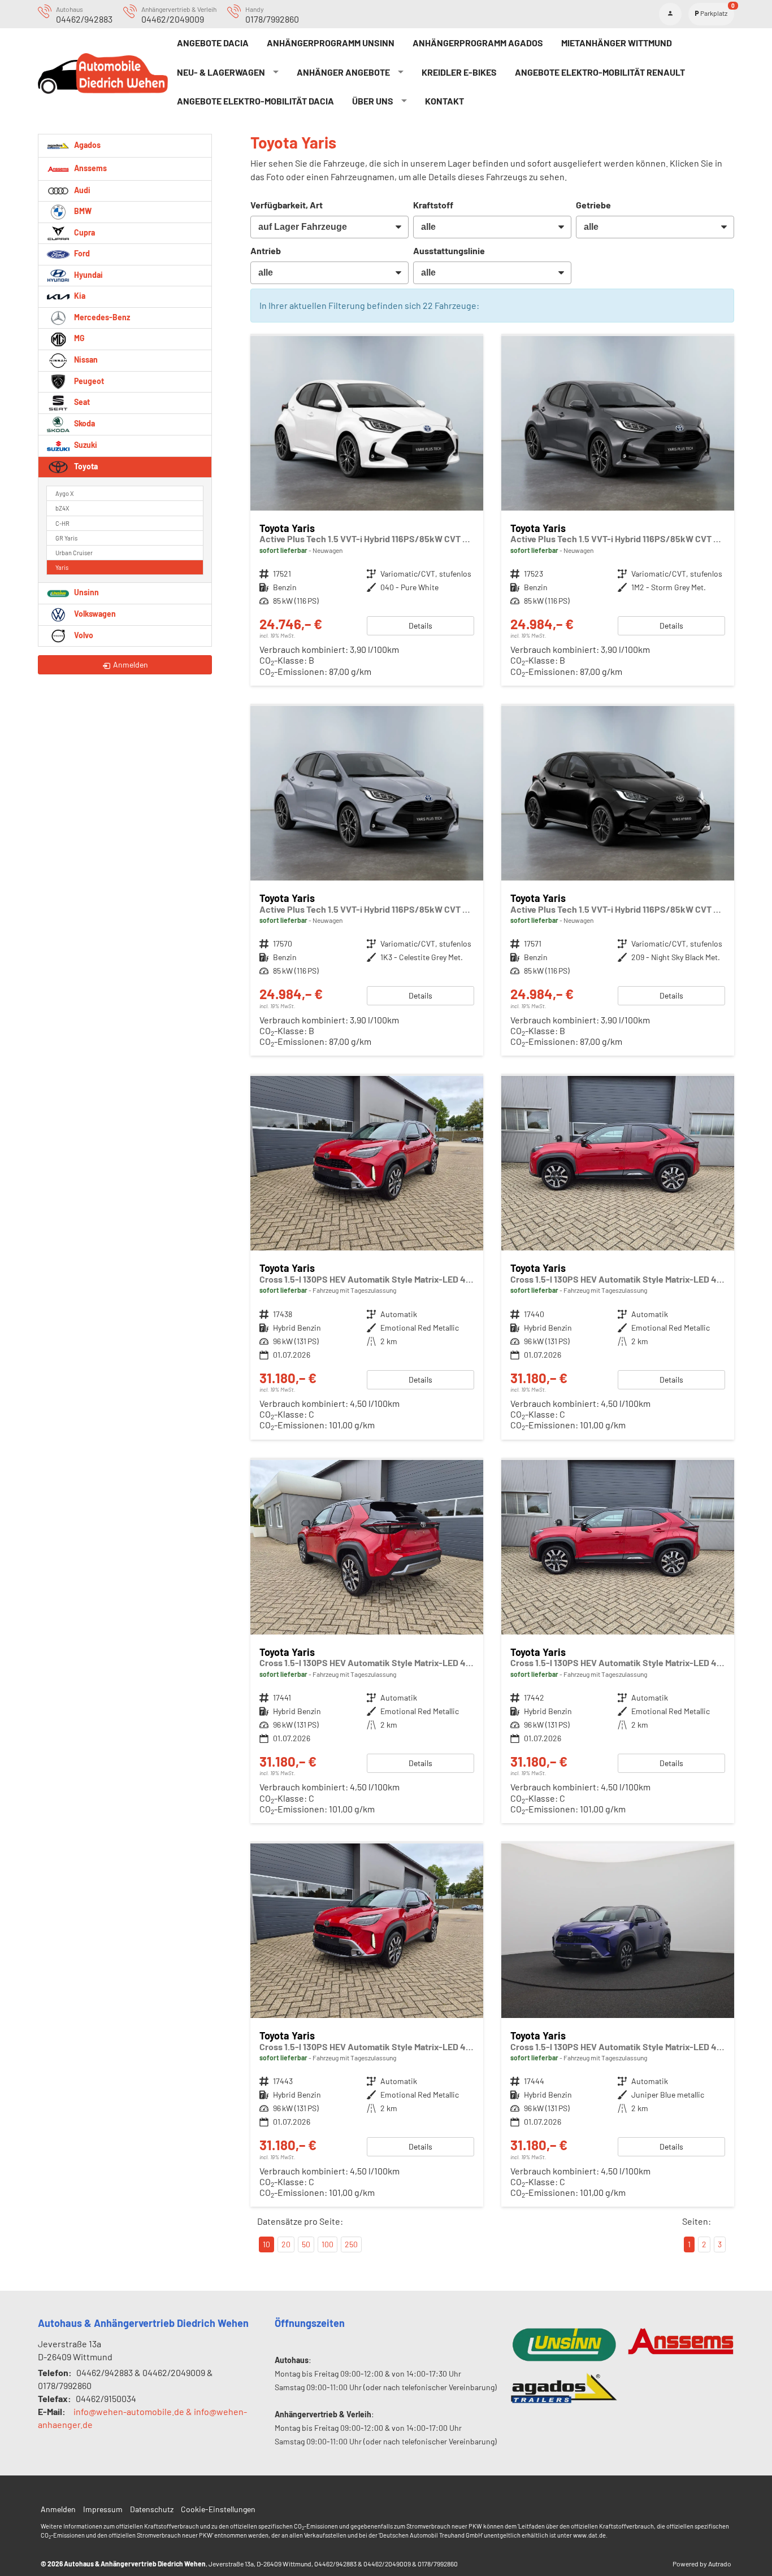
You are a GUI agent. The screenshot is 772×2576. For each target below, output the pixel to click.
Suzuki (85, 445)
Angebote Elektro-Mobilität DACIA (255, 101)
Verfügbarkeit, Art (287, 205)
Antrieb (266, 250)
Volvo (83, 635)
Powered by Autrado (702, 2564)
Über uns (373, 101)
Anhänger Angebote (343, 72)
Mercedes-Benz (101, 317)
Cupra (84, 232)
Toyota (85, 466)
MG (79, 338)
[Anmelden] (670, 14)
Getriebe (593, 205)
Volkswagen (94, 614)
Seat (81, 402)
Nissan (85, 359)
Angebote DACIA (213, 43)
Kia (79, 296)
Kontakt (444, 101)
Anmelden (58, 2509)
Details (420, 626)
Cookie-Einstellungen (218, 2509)
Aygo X (64, 493)
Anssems (90, 167)
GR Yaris (66, 538)
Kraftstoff (433, 205)
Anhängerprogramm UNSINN (331, 43)
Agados (86, 144)
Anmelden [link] (131, 664)
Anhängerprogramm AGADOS (478, 43)
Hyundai (88, 275)
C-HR (62, 523)
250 (351, 2244)
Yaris (62, 567)
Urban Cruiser (74, 553)
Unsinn (86, 592)
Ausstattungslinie (449, 250)
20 (286, 2244)
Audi (81, 190)
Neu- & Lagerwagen (221, 72)
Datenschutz (152, 2509)
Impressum (103, 2509)
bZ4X (62, 508)
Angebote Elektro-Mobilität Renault (600, 72)
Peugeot (88, 381)
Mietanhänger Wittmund (617, 43)
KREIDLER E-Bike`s (459, 72)
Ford (81, 253)
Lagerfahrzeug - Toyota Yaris (367, 511)
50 (306, 2244)
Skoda (84, 423)
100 (328, 2244)
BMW (82, 211)
